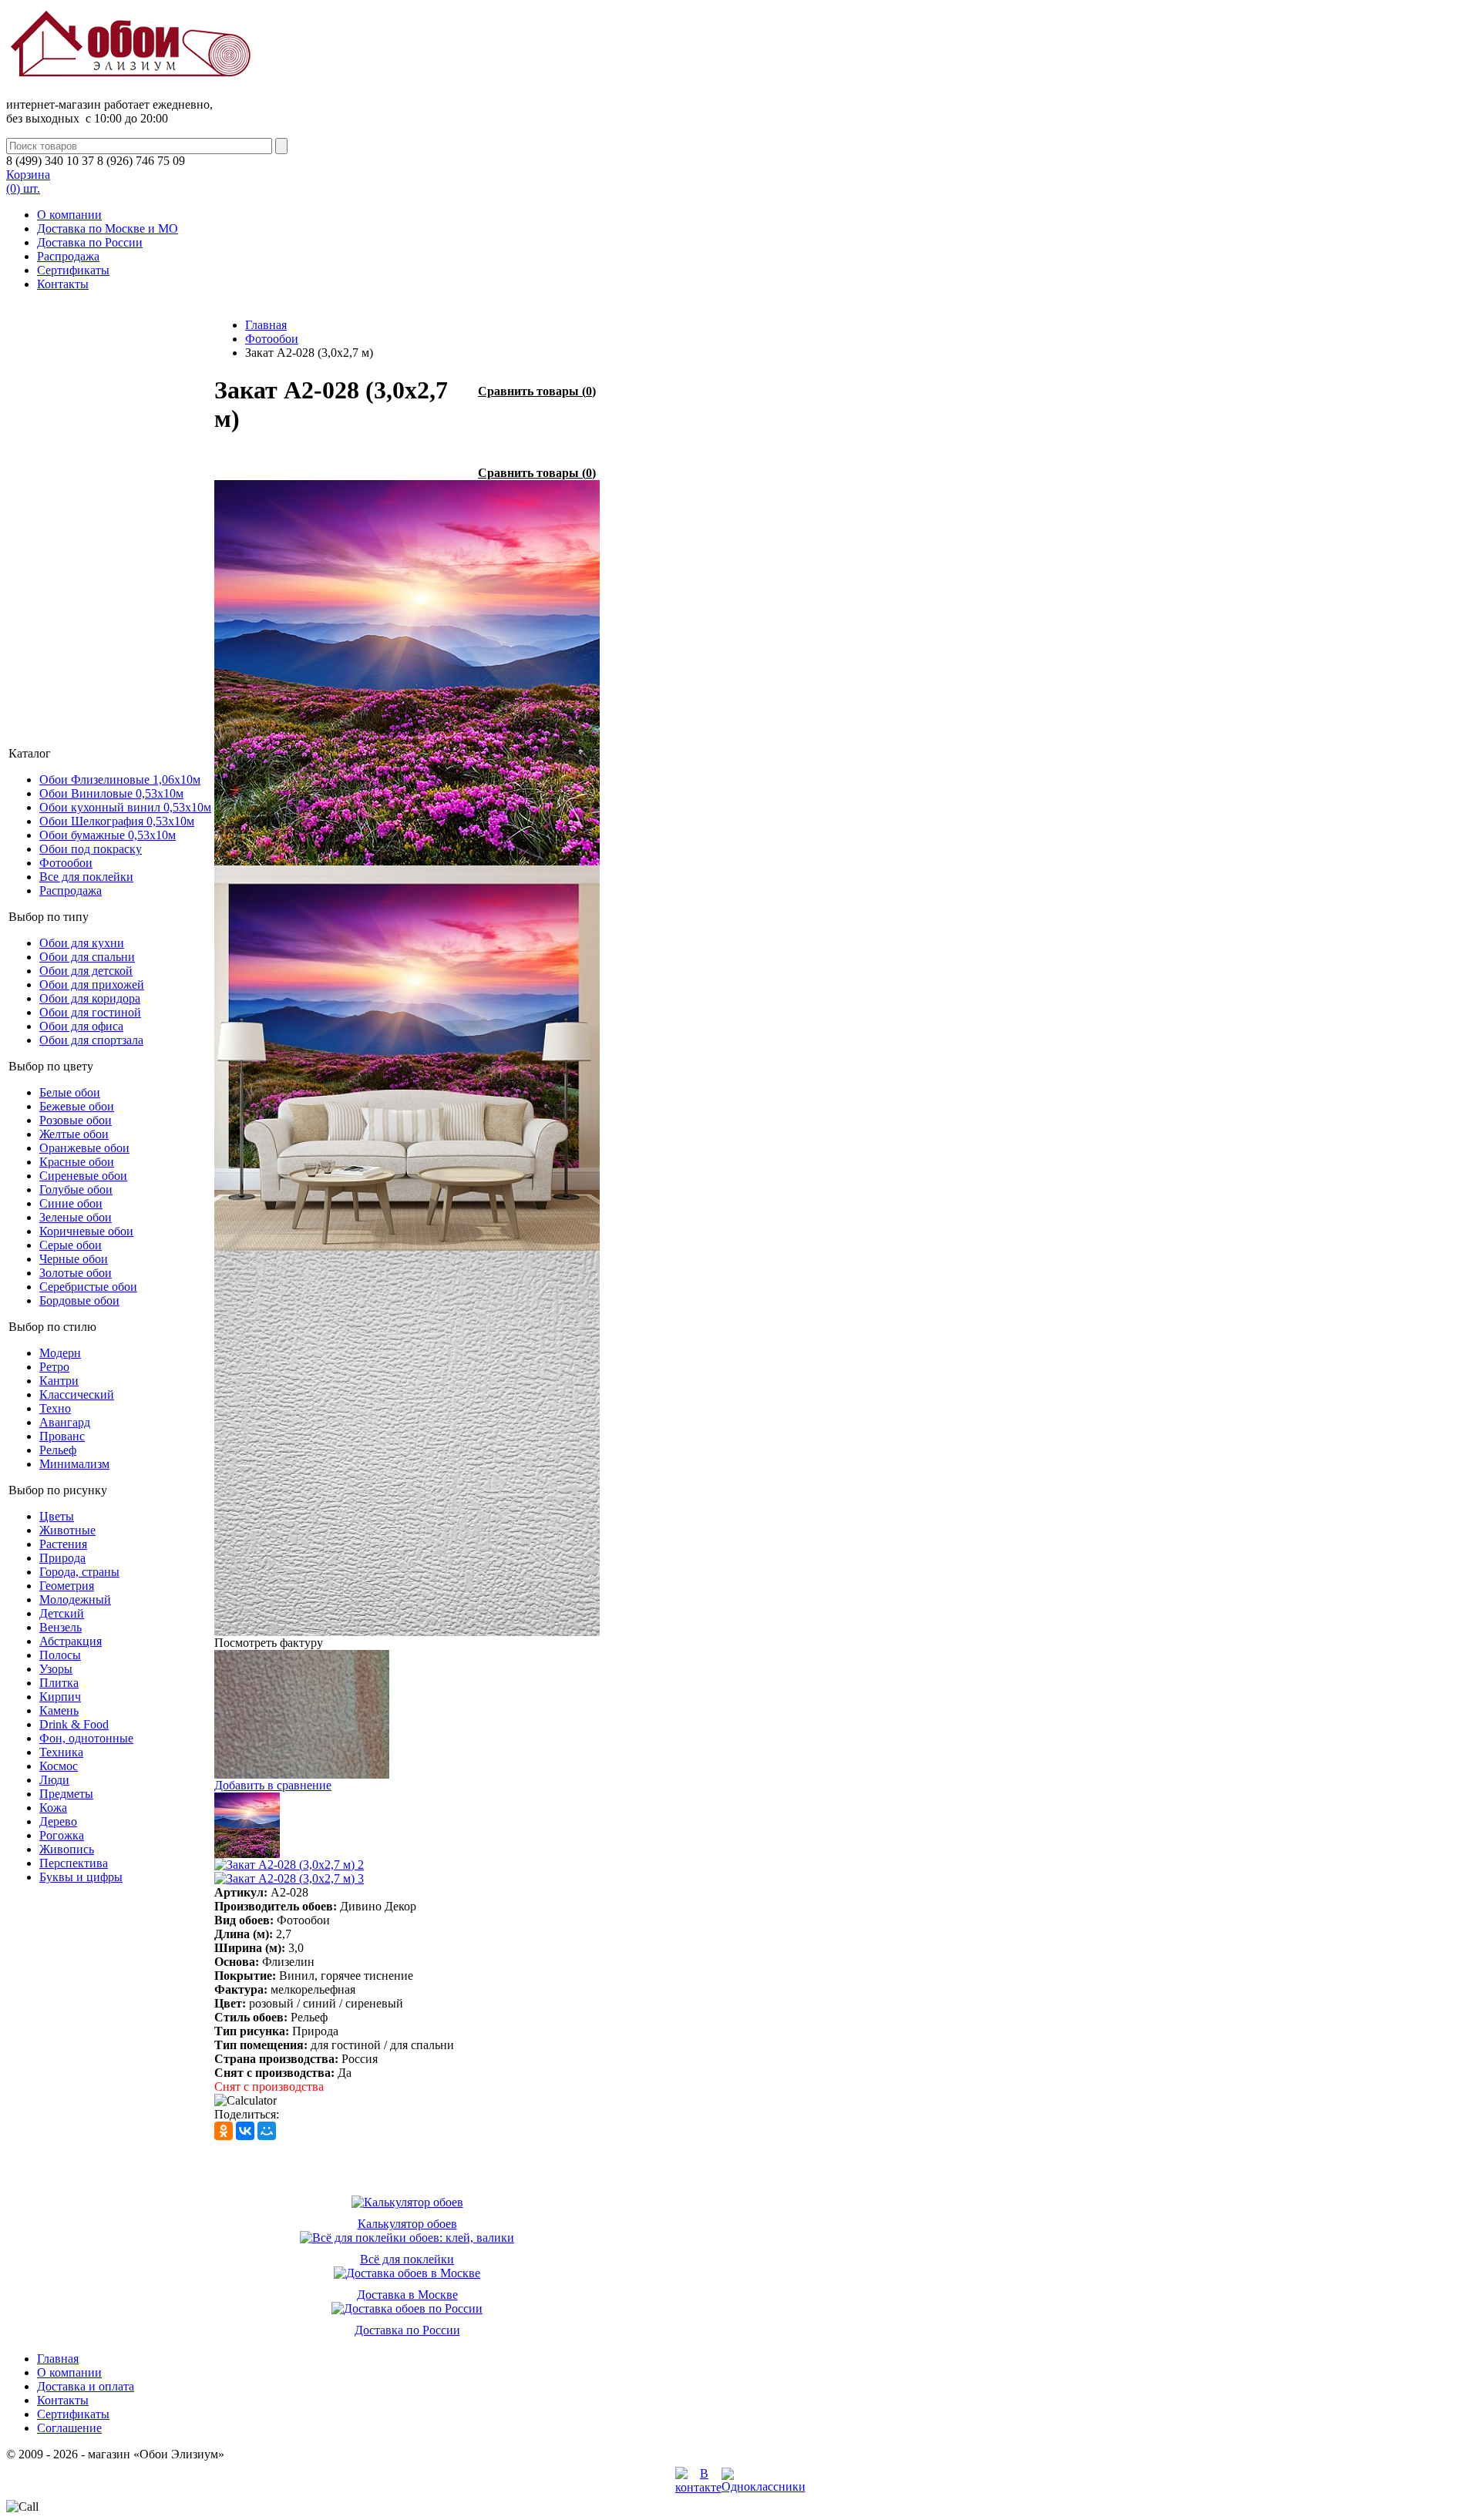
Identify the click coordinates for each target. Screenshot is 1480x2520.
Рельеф (58, 1450)
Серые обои (71, 1245)
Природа (62, 1558)
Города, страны (79, 1572)
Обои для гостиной (90, 1012)
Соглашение (69, 2428)
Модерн (60, 1353)
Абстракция (71, 1641)
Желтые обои (74, 1134)
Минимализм (74, 1464)
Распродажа (68, 256)
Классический (77, 1394)
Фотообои (66, 863)
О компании (69, 215)
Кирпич (60, 1697)
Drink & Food (74, 1724)
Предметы (66, 1794)
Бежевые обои (77, 1106)
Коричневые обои (86, 1231)
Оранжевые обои (84, 1148)
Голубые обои (76, 1189)
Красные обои (77, 1162)
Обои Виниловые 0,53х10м (111, 793)
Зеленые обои (76, 1217)
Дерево (58, 1821)
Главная (266, 325)
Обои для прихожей (92, 984)
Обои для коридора (90, 998)
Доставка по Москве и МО (108, 228)
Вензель (61, 1627)
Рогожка (62, 1835)
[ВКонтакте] (245, 2131)
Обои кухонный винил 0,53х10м (125, 807)
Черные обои (74, 1259)
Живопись (67, 1849)
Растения (63, 1544)
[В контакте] (698, 2487)
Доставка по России (90, 242)
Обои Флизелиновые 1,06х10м (120, 780)
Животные (67, 1530)
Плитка (59, 1683)
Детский (62, 1613)
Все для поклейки (86, 877)
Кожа (53, 1808)
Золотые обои (76, 1273)
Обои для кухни (82, 943)
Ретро (54, 1367)
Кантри (59, 1381)
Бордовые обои (79, 1300)
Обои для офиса (81, 1026)
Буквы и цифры (81, 1877)
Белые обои (70, 1092)
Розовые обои (76, 1120)
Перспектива (74, 1863)
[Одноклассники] (224, 2131)
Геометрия (67, 1586)
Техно (55, 1408)
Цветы (57, 1516)
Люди (54, 1780)
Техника (61, 1752)
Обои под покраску (91, 849)
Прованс (62, 1436)
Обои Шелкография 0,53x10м (117, 821)
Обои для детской (86, 971)
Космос (59, 1766)
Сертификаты (73, 270)
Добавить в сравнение (273, 1785)
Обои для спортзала (91, 1040)
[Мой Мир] (267, 2131)
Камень (59, 1710)
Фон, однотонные (86, 1738)
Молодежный (75, 1599)
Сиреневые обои (83, 1176)
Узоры (56, 1669)
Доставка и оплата (86, 2386)
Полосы (60, 1655)
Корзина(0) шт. (28, 181)
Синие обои (71, 1203)
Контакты (63, 284)
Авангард (65, 1422)
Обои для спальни (87, 957)
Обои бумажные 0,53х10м (108, 835)
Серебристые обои (88, 1287)
